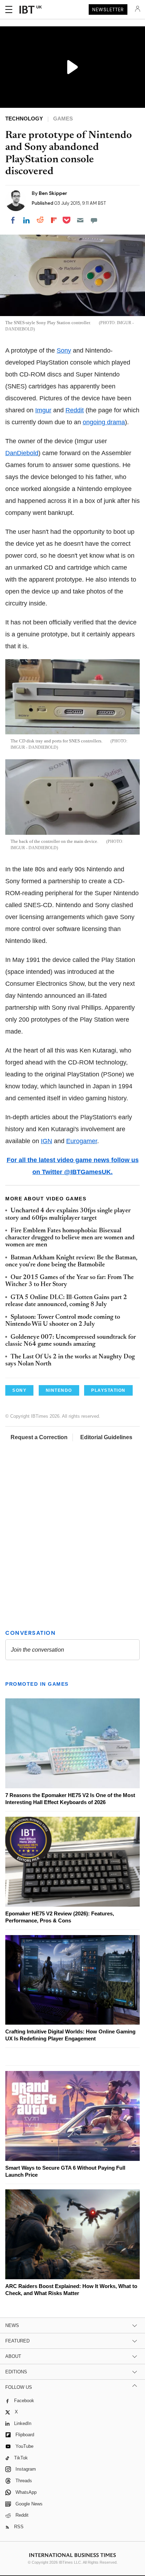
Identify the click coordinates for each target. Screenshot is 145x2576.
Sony (64, 350)
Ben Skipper (53, 193)
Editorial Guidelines (106, 1437)
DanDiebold (22, 453)
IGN (46, 1141)
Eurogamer (82, 1141)
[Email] (80, 220)
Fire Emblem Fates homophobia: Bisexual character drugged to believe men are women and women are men (70, 1238)
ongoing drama (104, 422)
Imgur (43, 410)
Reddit (75, 410)
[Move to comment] (94, 220)
